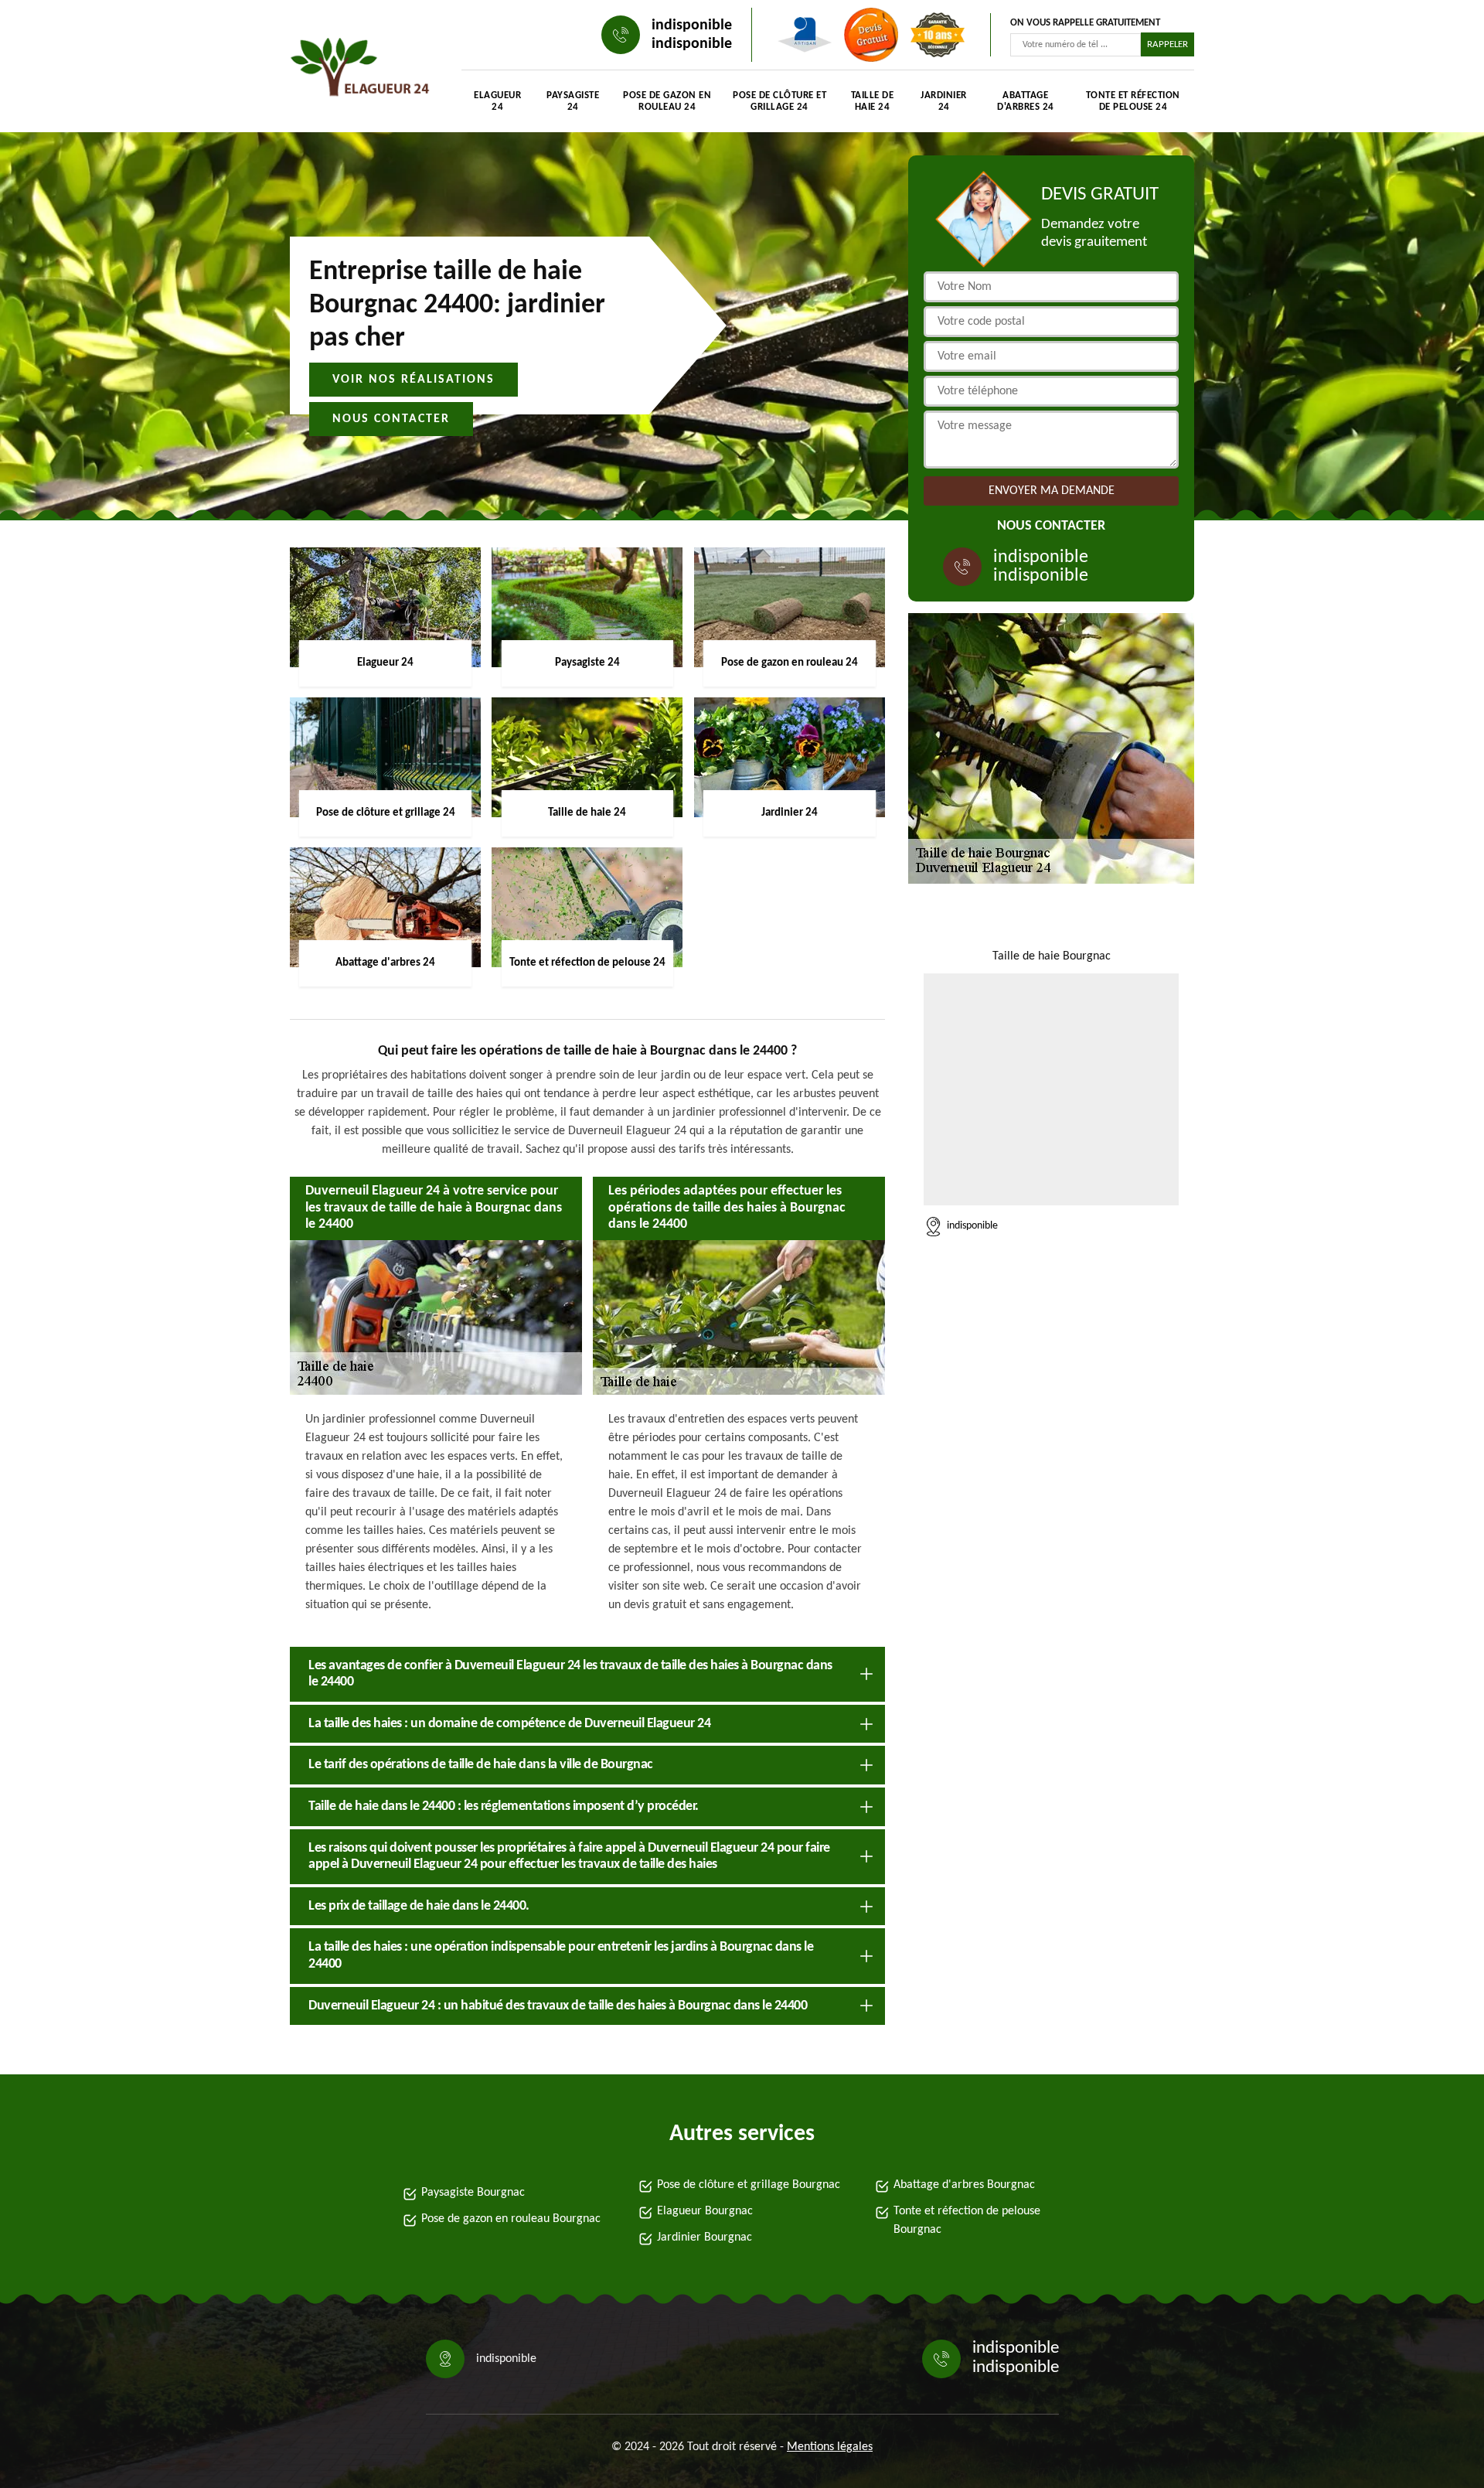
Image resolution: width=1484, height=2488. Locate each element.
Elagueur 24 (497, 101)
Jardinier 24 (944, 101)
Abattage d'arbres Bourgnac (964, 2185)
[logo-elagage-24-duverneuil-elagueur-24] (360, 70)
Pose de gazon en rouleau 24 (667, 101)
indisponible (692, 26)
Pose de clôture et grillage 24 (779, 101)
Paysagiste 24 (573, 101)
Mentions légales (830, 2447)
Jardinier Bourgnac (705, 2237)
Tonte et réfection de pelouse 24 (1133, 101)
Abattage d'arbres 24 (1026, 101)
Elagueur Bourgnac (705, 2211)
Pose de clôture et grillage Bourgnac (749, 2185)
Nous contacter (391, 419)
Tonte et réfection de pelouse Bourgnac (967, 2220)
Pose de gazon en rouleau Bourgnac (511, 2219)
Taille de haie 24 (873, 101)
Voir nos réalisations (414, 380)
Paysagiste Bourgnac (473, 2193)
